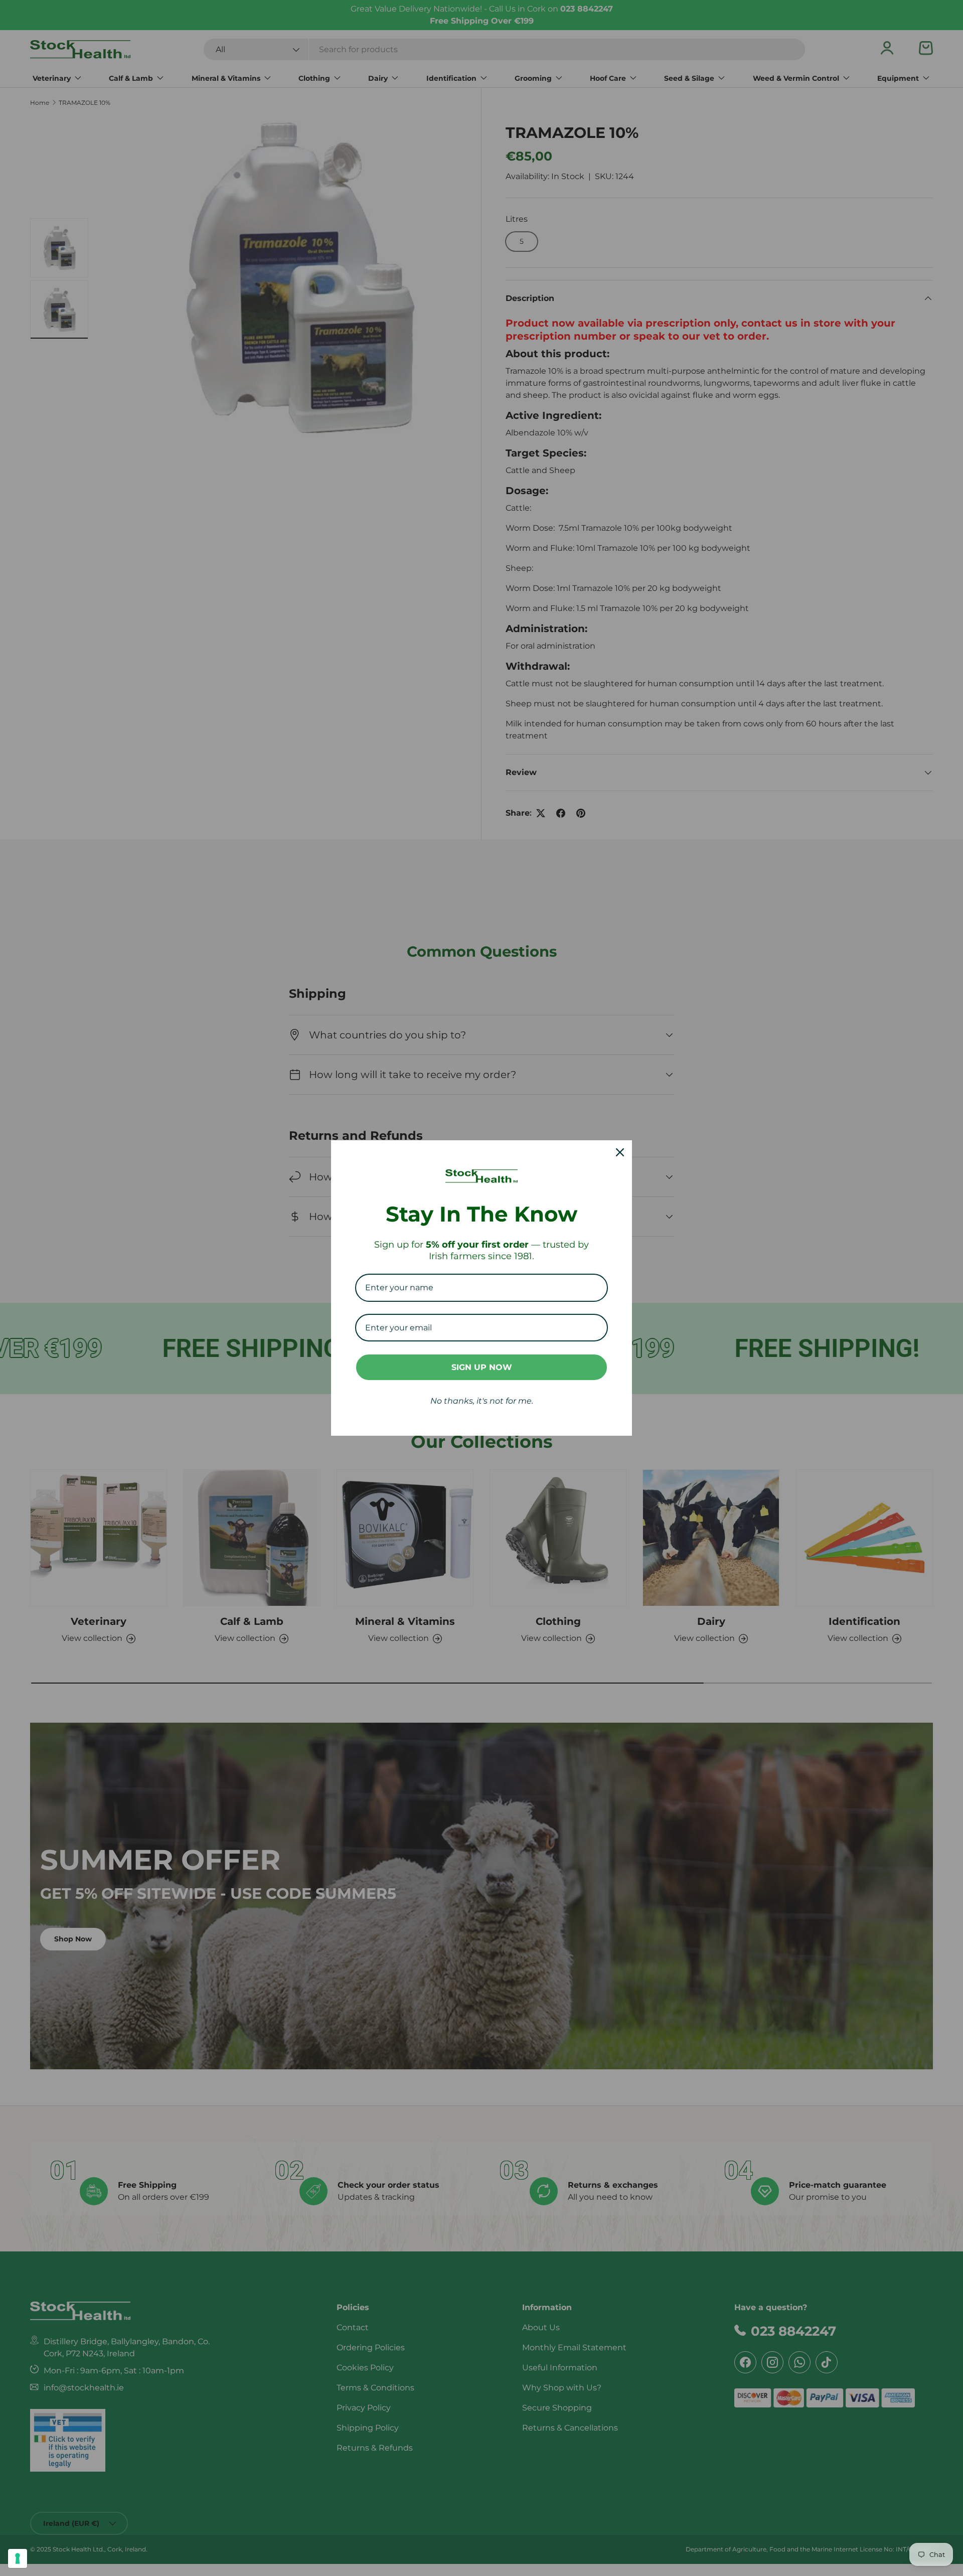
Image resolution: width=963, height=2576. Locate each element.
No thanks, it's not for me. (482, 1401)
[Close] (620, 1152)
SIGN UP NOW (482, 1367)
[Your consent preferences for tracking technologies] (18, 2558)
